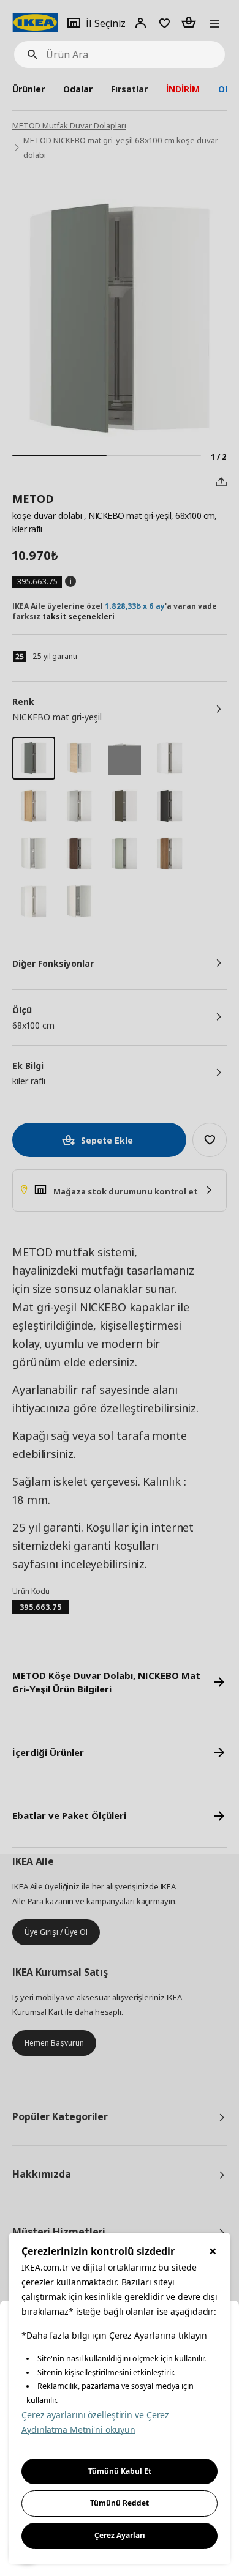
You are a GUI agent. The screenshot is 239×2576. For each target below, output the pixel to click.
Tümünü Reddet (120, 2503)
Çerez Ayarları (120, 2535)
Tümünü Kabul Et (120, 2471)
